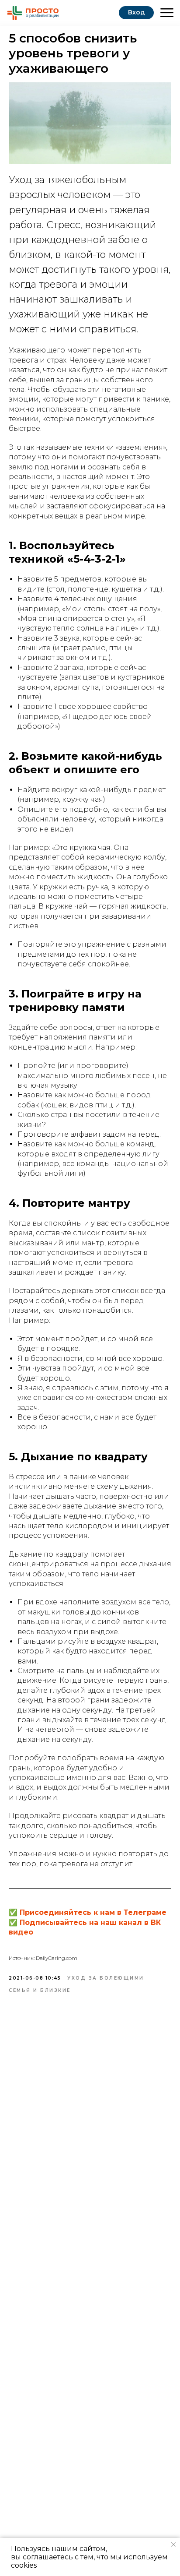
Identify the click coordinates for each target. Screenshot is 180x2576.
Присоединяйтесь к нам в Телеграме (93, 1912)
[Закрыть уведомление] (173, 2544)
